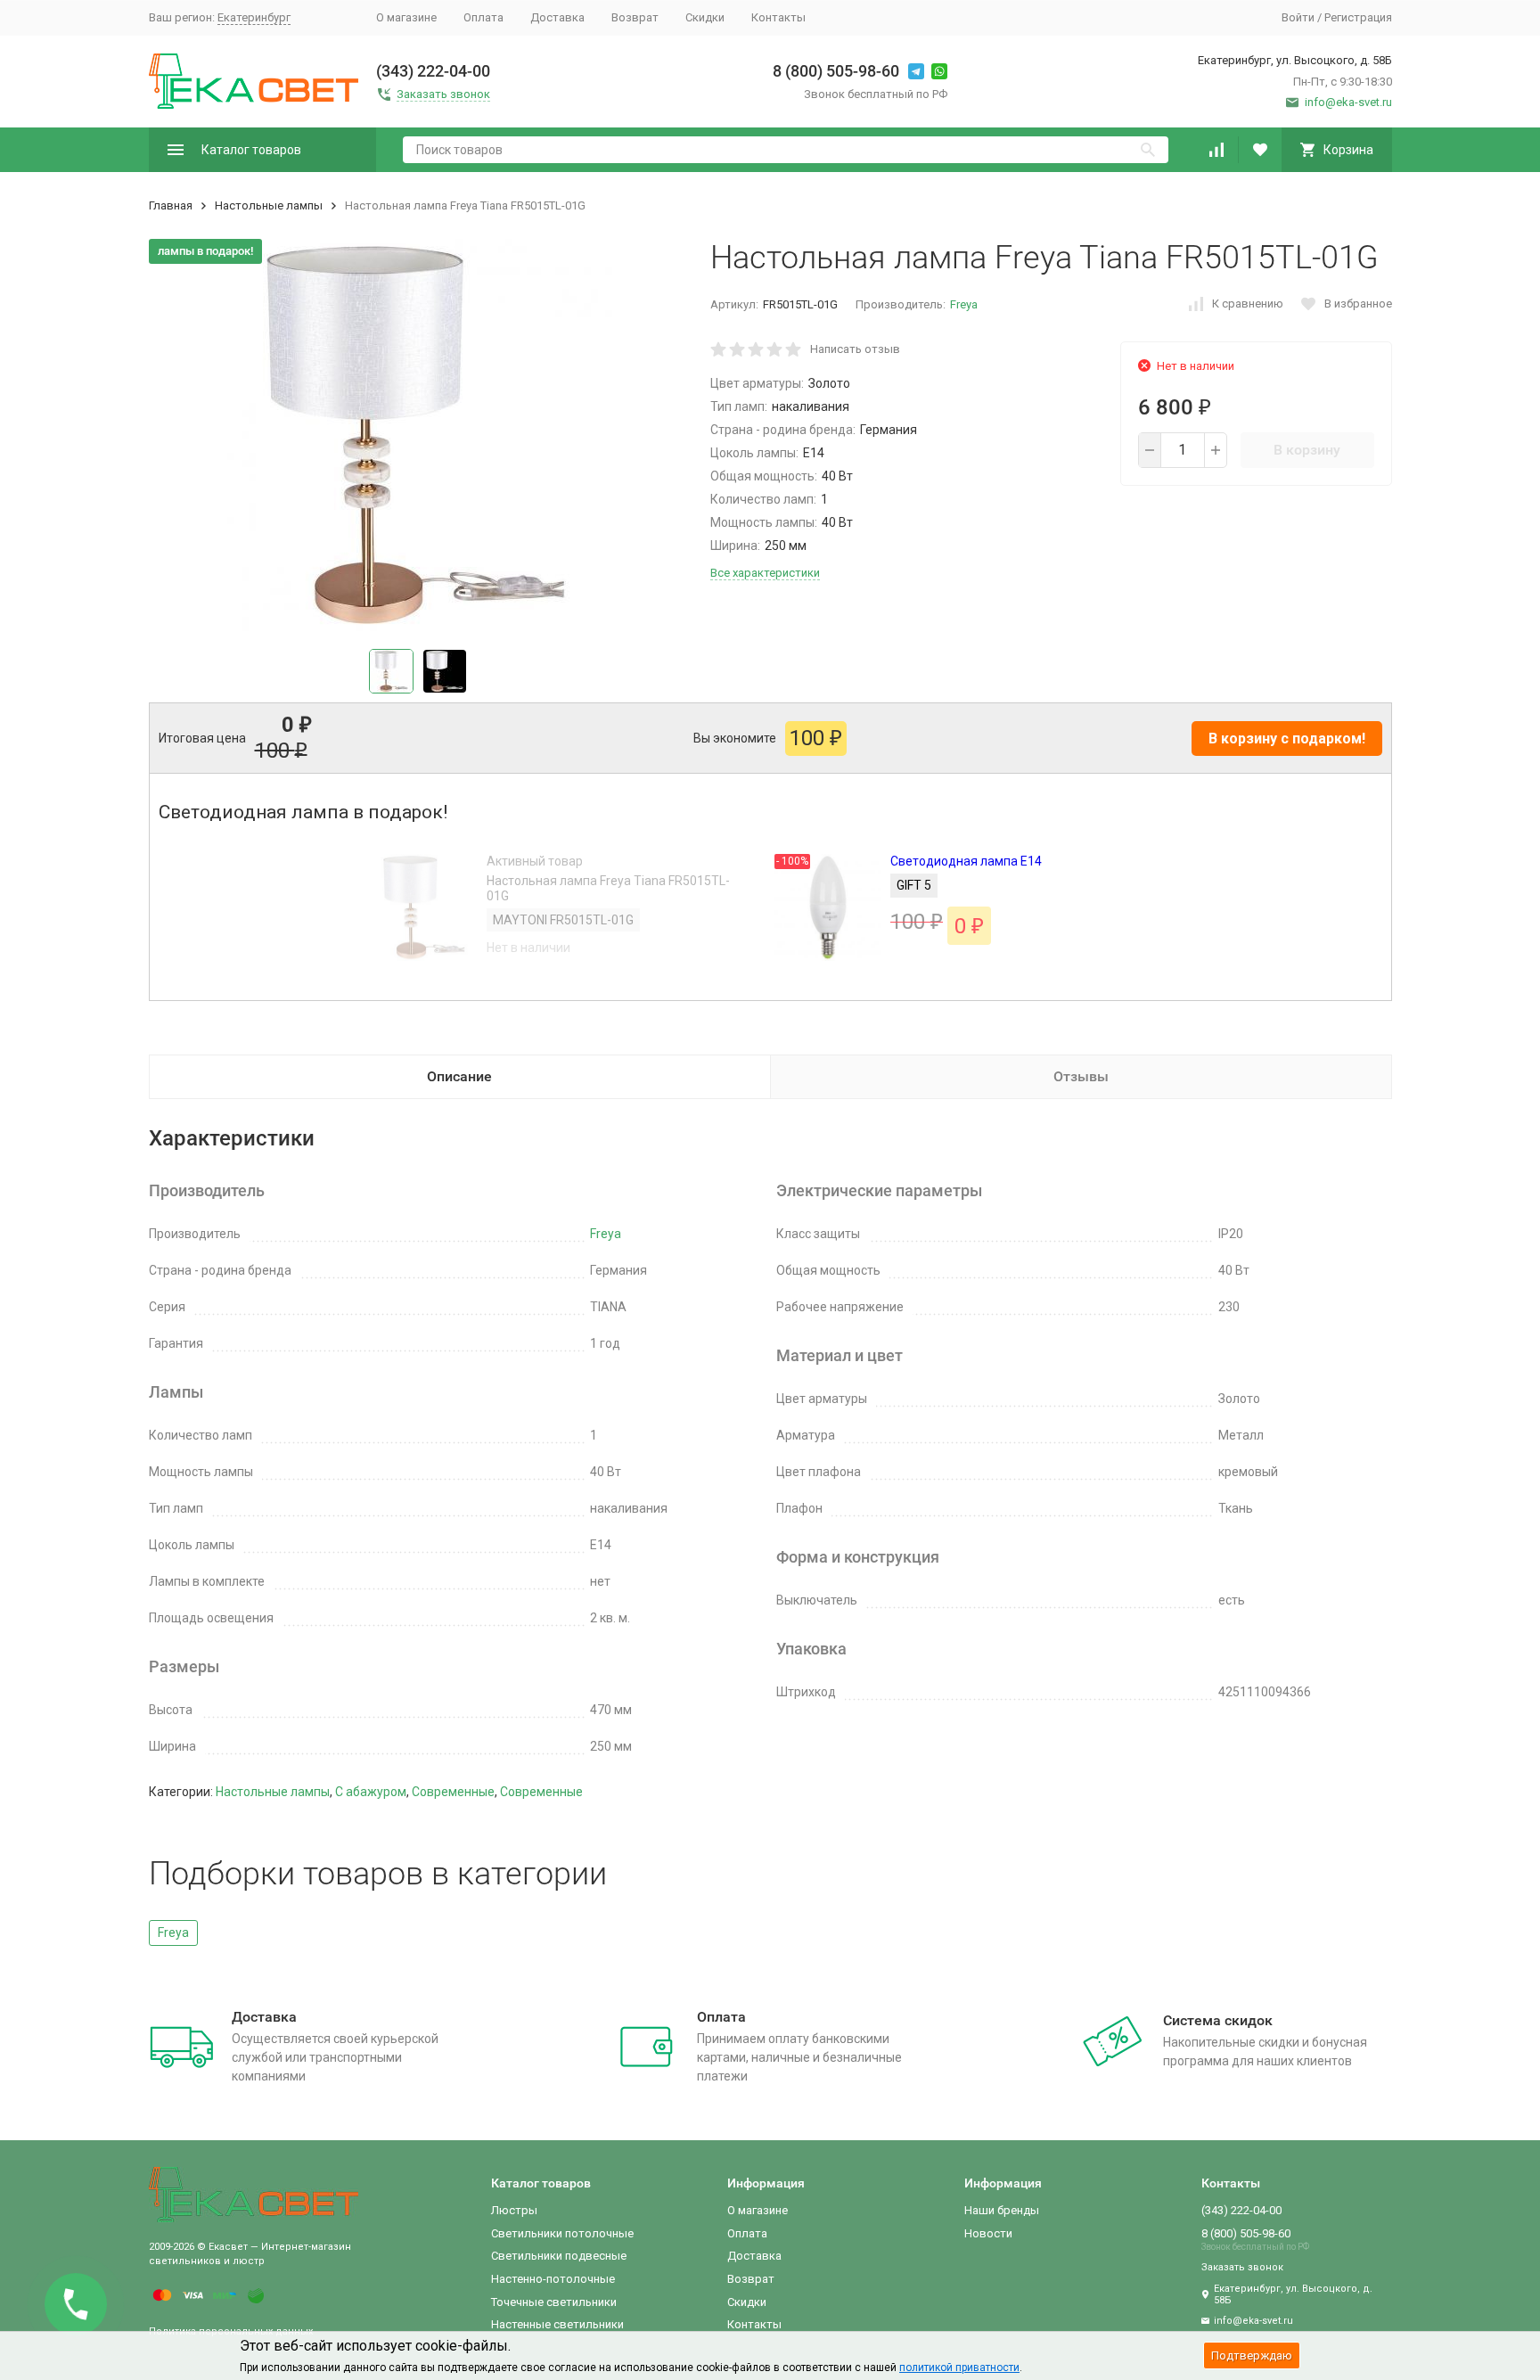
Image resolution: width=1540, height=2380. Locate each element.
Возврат (635, 17)
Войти (1298, 17)
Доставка (557, 17)
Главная (171, 205)
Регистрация (1358, 17)
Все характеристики (765, 573)
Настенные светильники (557, 2324)
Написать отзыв (855, 349)
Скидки (705, 17)
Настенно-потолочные (553, 2279)
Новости (988, 2233)
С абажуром (371, 1792)
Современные (453, 1792)
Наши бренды (1002, 2210)
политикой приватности (959, 2368)
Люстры (514, 2210)
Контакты (778, 17)
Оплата (483, 17)
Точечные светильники (554, 2302)
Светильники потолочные (562, 2233)
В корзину (1307, 450)
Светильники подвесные (559, 2256)
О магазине (406, 17)
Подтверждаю (1252, 2355)
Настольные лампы (269, 205)
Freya (964, 304)
